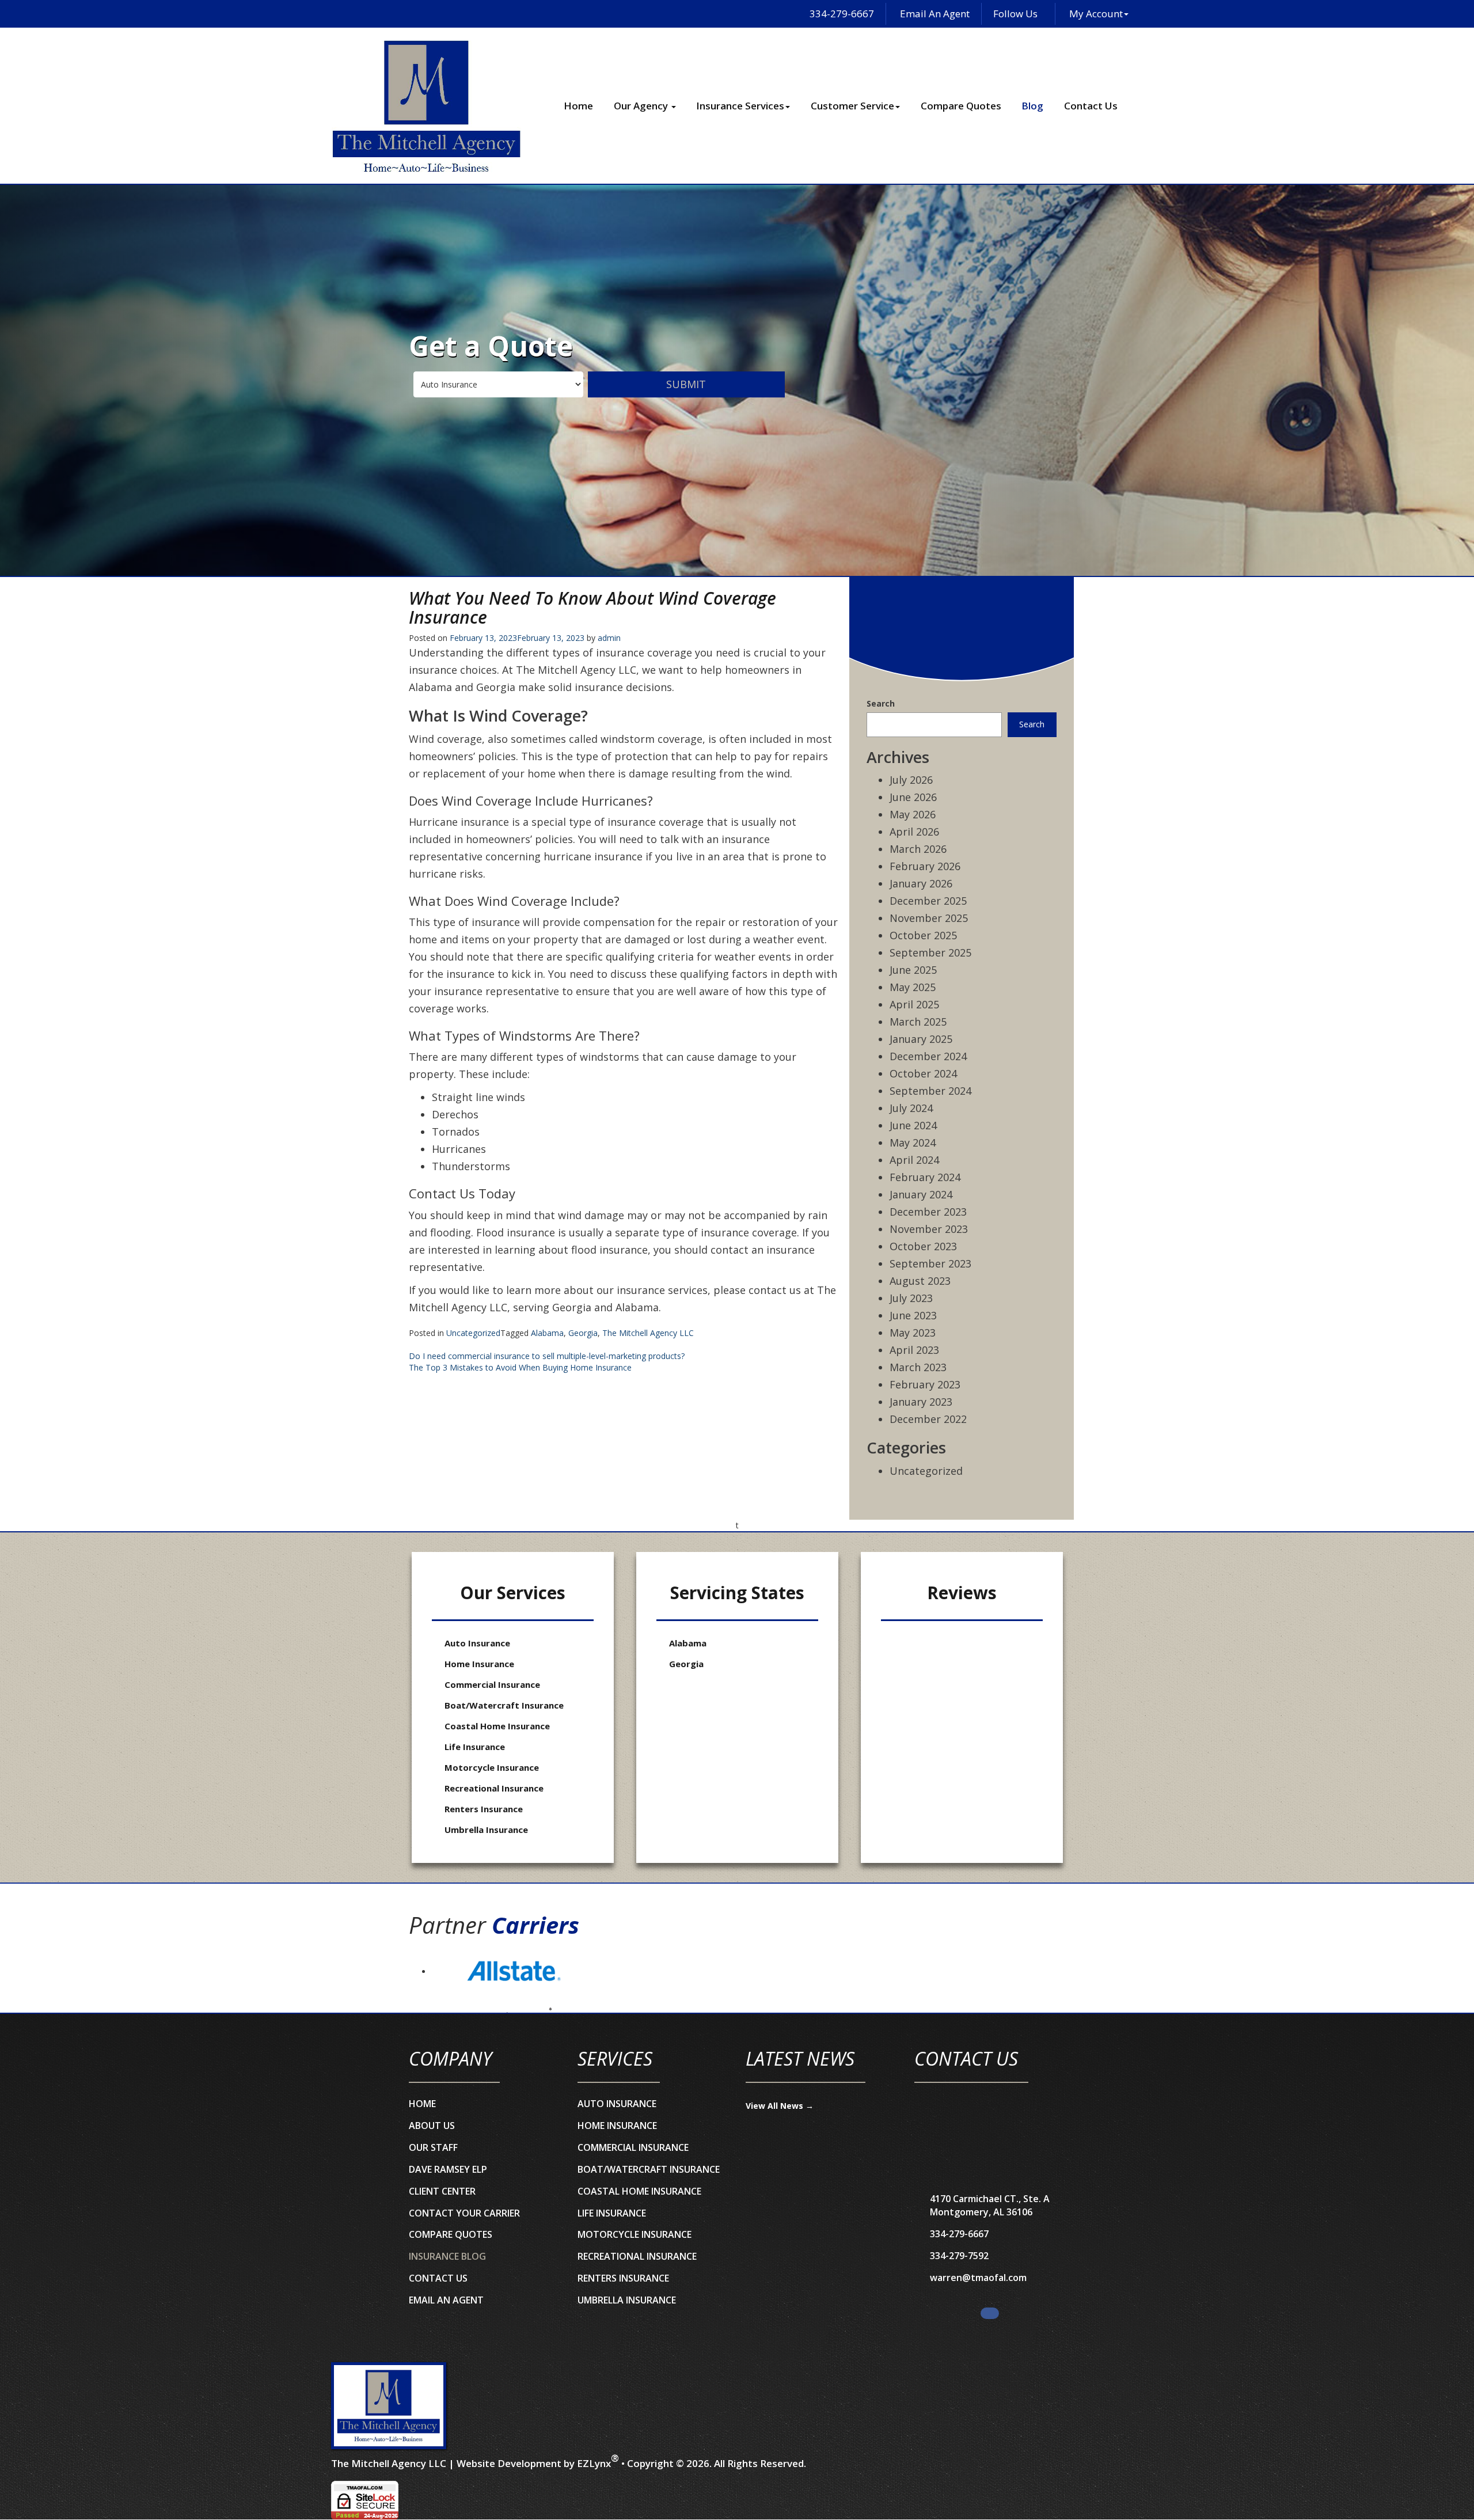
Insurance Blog (447, 2256)
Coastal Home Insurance (497, 1726)
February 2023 (925, 1384)
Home (578, 106)
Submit (686, 384)
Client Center (442, 2191)
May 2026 (913, 814)
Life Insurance (475, 1747)
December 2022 (928, 1419)
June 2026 (913, 797)
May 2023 (913, 1333)
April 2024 (914, 1160)
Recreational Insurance (494, 1788)
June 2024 (913, 1125)
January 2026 (921, 883)
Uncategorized (473, 1333)
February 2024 (925, 1177)
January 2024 (921, 1194)
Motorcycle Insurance (492, 1767)
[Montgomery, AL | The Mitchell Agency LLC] (426, 106)
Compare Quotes (961, 106)
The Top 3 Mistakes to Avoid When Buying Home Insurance (520, 1367)
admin (609, 638)
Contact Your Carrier (464, 2213)
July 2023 (911, 1298)
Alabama (547, 1333)
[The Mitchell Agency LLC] (389, 2406)
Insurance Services (740, 106)
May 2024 (913, 1143)
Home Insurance (479, 1664)
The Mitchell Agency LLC (648, 1333)
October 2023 (923, 1246)
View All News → (780, 2106)
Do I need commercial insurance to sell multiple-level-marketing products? (547, 1356)
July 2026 (911, 780)
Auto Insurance (477, 1643)
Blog (1032, 106)
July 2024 (911, 1108)
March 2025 (918, 1022)
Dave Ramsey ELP (448, 2169)
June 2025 (913, 970)
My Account (1096, 14)
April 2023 (914, 1350)
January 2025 (921, 1039)
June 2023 (913, 1315)
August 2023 (920, 1281)
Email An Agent (934, 14)
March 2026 (918, 849)
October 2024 (923, 1073)
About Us (432, 2126)
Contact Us (1091, 106)
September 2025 (930, 952)
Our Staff (433, 2147)
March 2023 (918, 1367)
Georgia (583, 1333)
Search (881, 703)
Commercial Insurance (492, 1684)
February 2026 (925, 866)
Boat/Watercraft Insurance (504, 1705)
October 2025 (923, 935)
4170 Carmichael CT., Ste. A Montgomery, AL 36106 (990, 2205)
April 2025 (914, 1004)
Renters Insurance (484, 1809)
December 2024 (928, 1056)
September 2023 (930, 1263)
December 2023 (928, 1212)
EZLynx (594, 2463)
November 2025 (929, 918)
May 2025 (913, 987)
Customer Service (852, 106)
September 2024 (930, 1091)
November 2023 (929, 1229)
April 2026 (914, 832)
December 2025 (928, 901)
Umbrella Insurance (486, 1830)
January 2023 (921, 1402)
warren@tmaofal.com (978, 2278)
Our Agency (642, 106)
